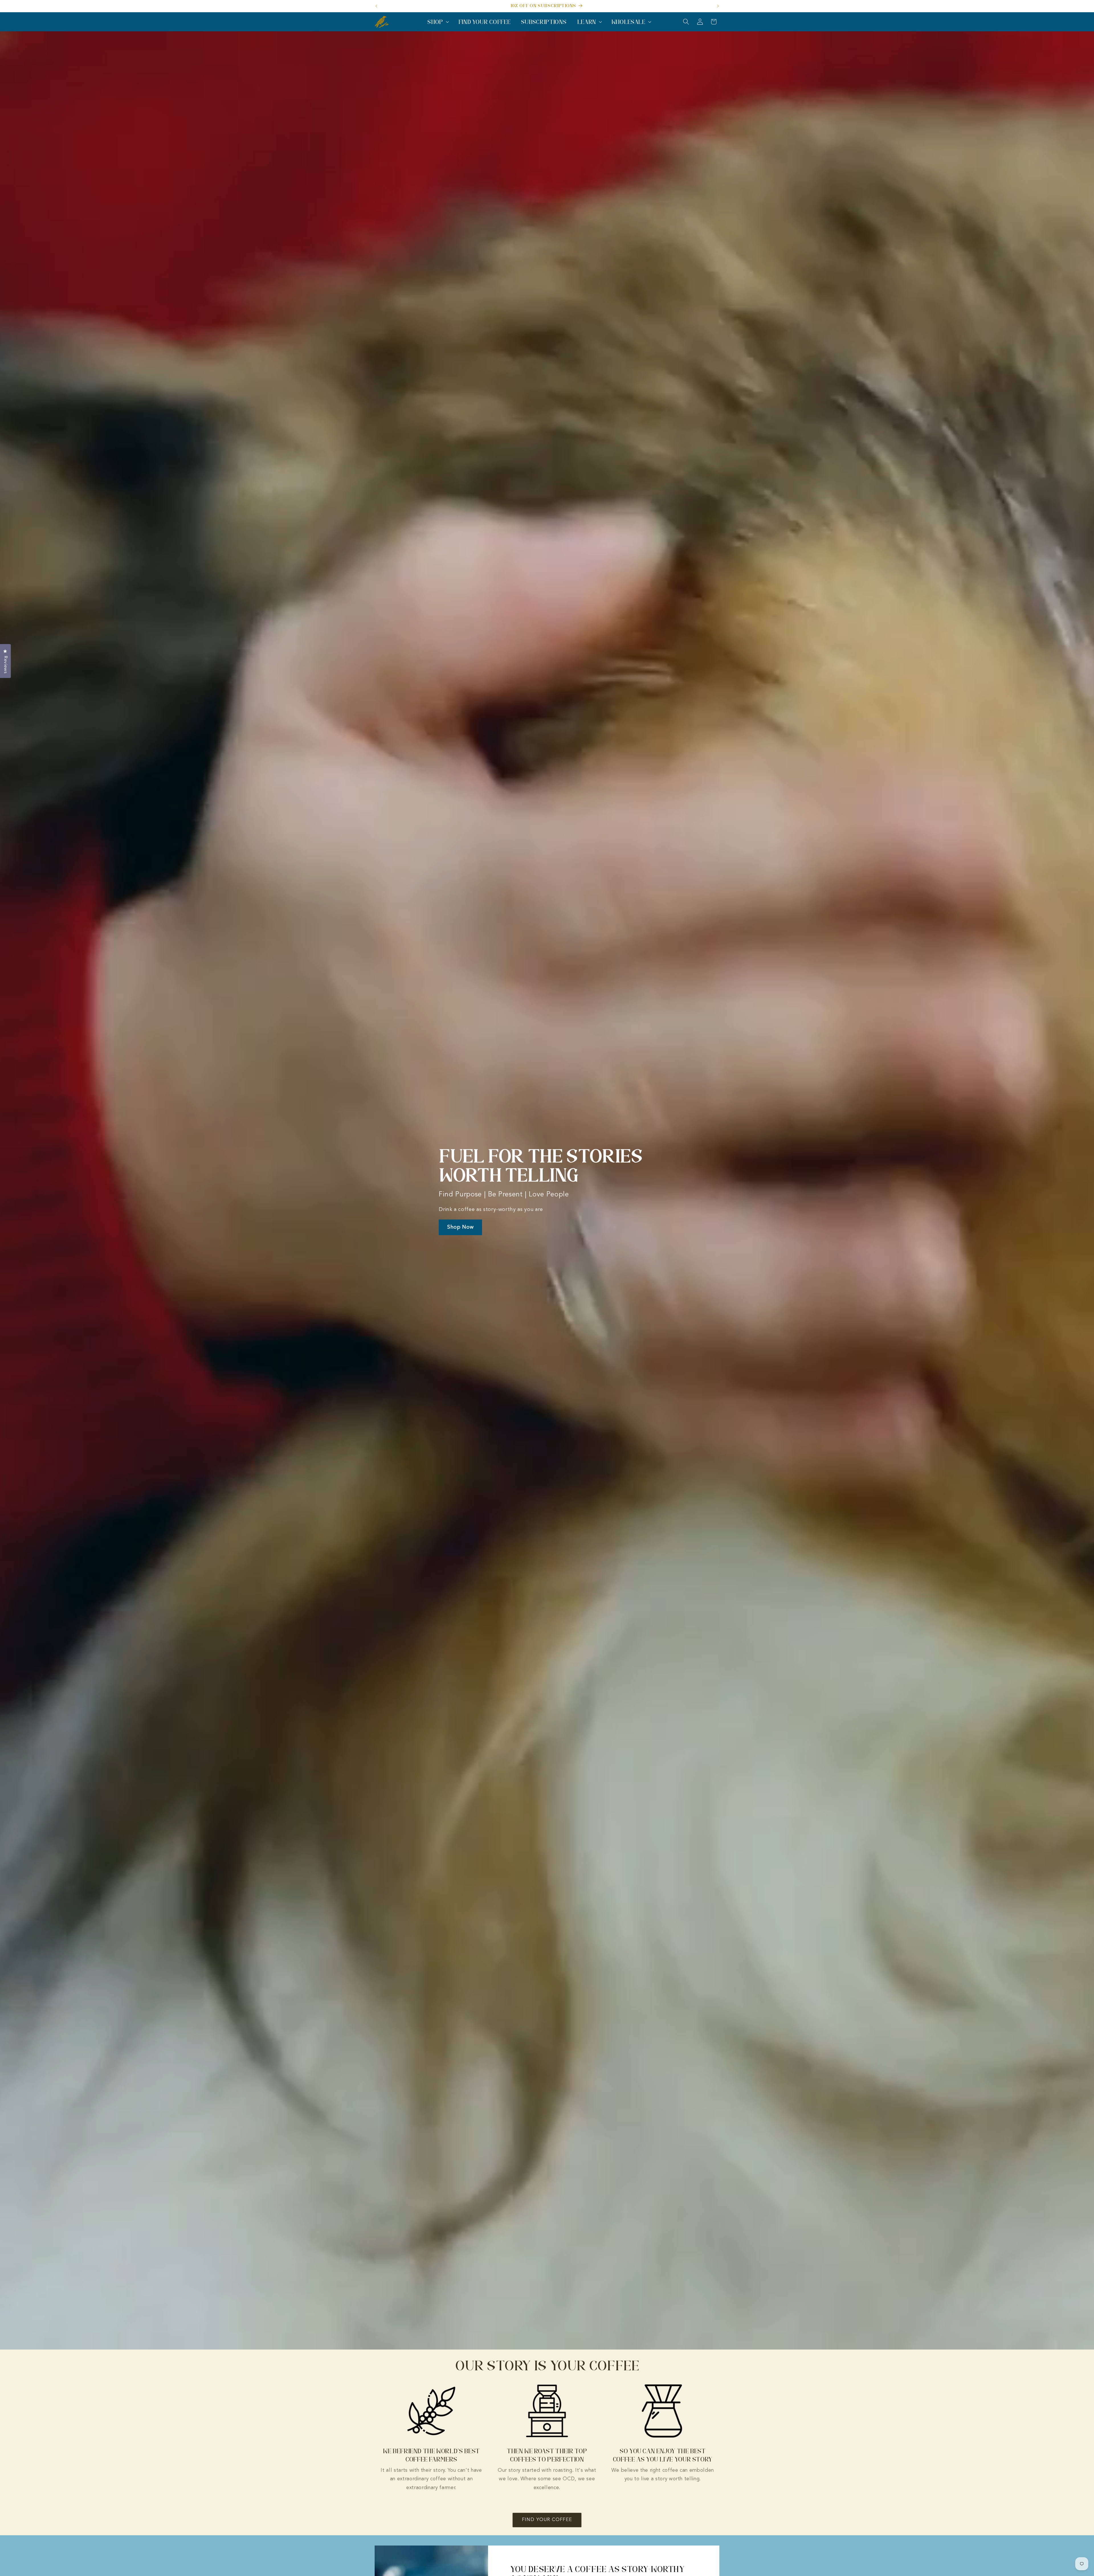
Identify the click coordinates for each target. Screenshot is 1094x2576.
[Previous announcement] (376, 6)
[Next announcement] (718, 6)
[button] (438, 22)
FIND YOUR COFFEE (547, 2520)
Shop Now (460, 1227)
